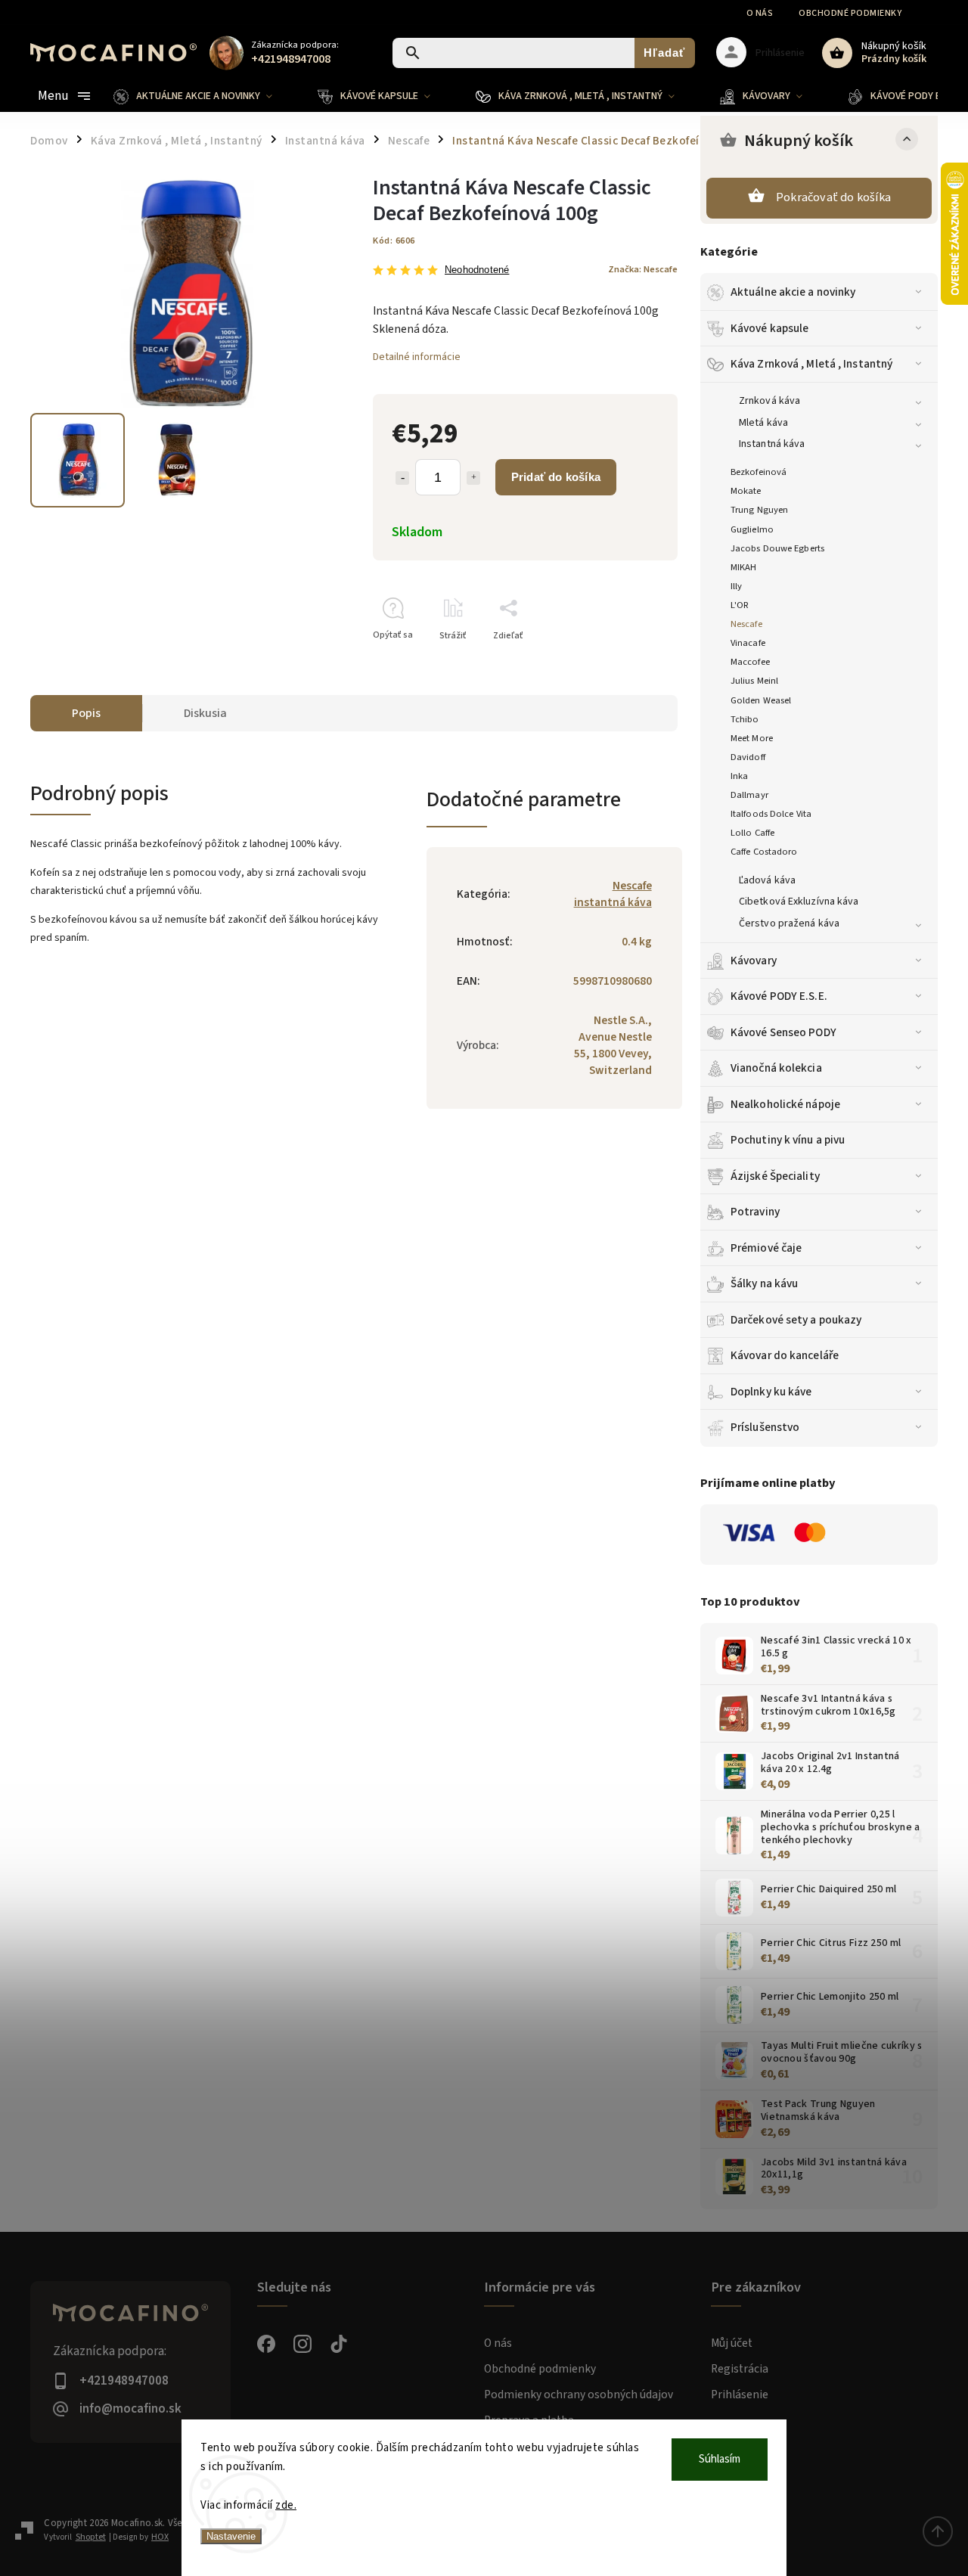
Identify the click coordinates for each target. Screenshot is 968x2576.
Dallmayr (749, 795)
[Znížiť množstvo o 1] (402, 478)
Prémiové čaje (766, 1248)
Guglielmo (752, 529)
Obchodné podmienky (850, 13)
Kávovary (754, 961)
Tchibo (745, 719)
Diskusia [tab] (205, 713)
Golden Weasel (761, 700)
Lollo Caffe (752, 833)
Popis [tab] (86, 713)
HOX (160, 2537)
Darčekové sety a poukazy (796, 1320)
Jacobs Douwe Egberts (777, 548)
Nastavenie (231, 2536)
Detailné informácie (417, 357)
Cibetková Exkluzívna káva (799, 902)
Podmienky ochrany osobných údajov (579, 2394)
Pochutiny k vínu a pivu (788, 1140)
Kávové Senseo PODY (783, 1032)
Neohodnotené (477, 270)
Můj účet (732, 2343)
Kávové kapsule (769, 328)
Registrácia (740, 2369)
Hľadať (664, 53)
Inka (739, 776)
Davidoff (748, 757)
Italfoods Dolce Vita (771, 814)
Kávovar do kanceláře (785, 1355)
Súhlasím (720, 2459)
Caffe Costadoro (764, 852)
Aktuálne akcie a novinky (793, 292)
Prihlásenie (740, 2394)
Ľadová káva (767, 880)
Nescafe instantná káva (613, 894)
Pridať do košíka (556, 477)
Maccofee (750, 662)
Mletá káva (763, 423)
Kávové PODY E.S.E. (779, 996)
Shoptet (91, 2537)
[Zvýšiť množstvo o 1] (473, 478)
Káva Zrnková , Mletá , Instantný (811, 364)
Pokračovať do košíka (833, 197)
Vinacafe (748, 643)
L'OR (740, 605)
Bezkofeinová (759, 472)
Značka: (643, 269)
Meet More (752, 738)
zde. (286, 2505)
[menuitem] (204, 96)
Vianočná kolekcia (776, 1068)
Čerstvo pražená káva (789, 923)
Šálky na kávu (764, 1283)
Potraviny (755, 1212)
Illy (736, 586)
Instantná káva (772, 444)
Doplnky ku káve (771, 1392)
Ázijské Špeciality (775, 1176)
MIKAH (744, 567)
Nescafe (746, 624)
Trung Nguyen (759, 510)
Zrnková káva (769, 401)
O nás (760, 13)
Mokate (746, 491)
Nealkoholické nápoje (785, 1104)
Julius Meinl (754, 681)
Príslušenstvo (765, 1427)
